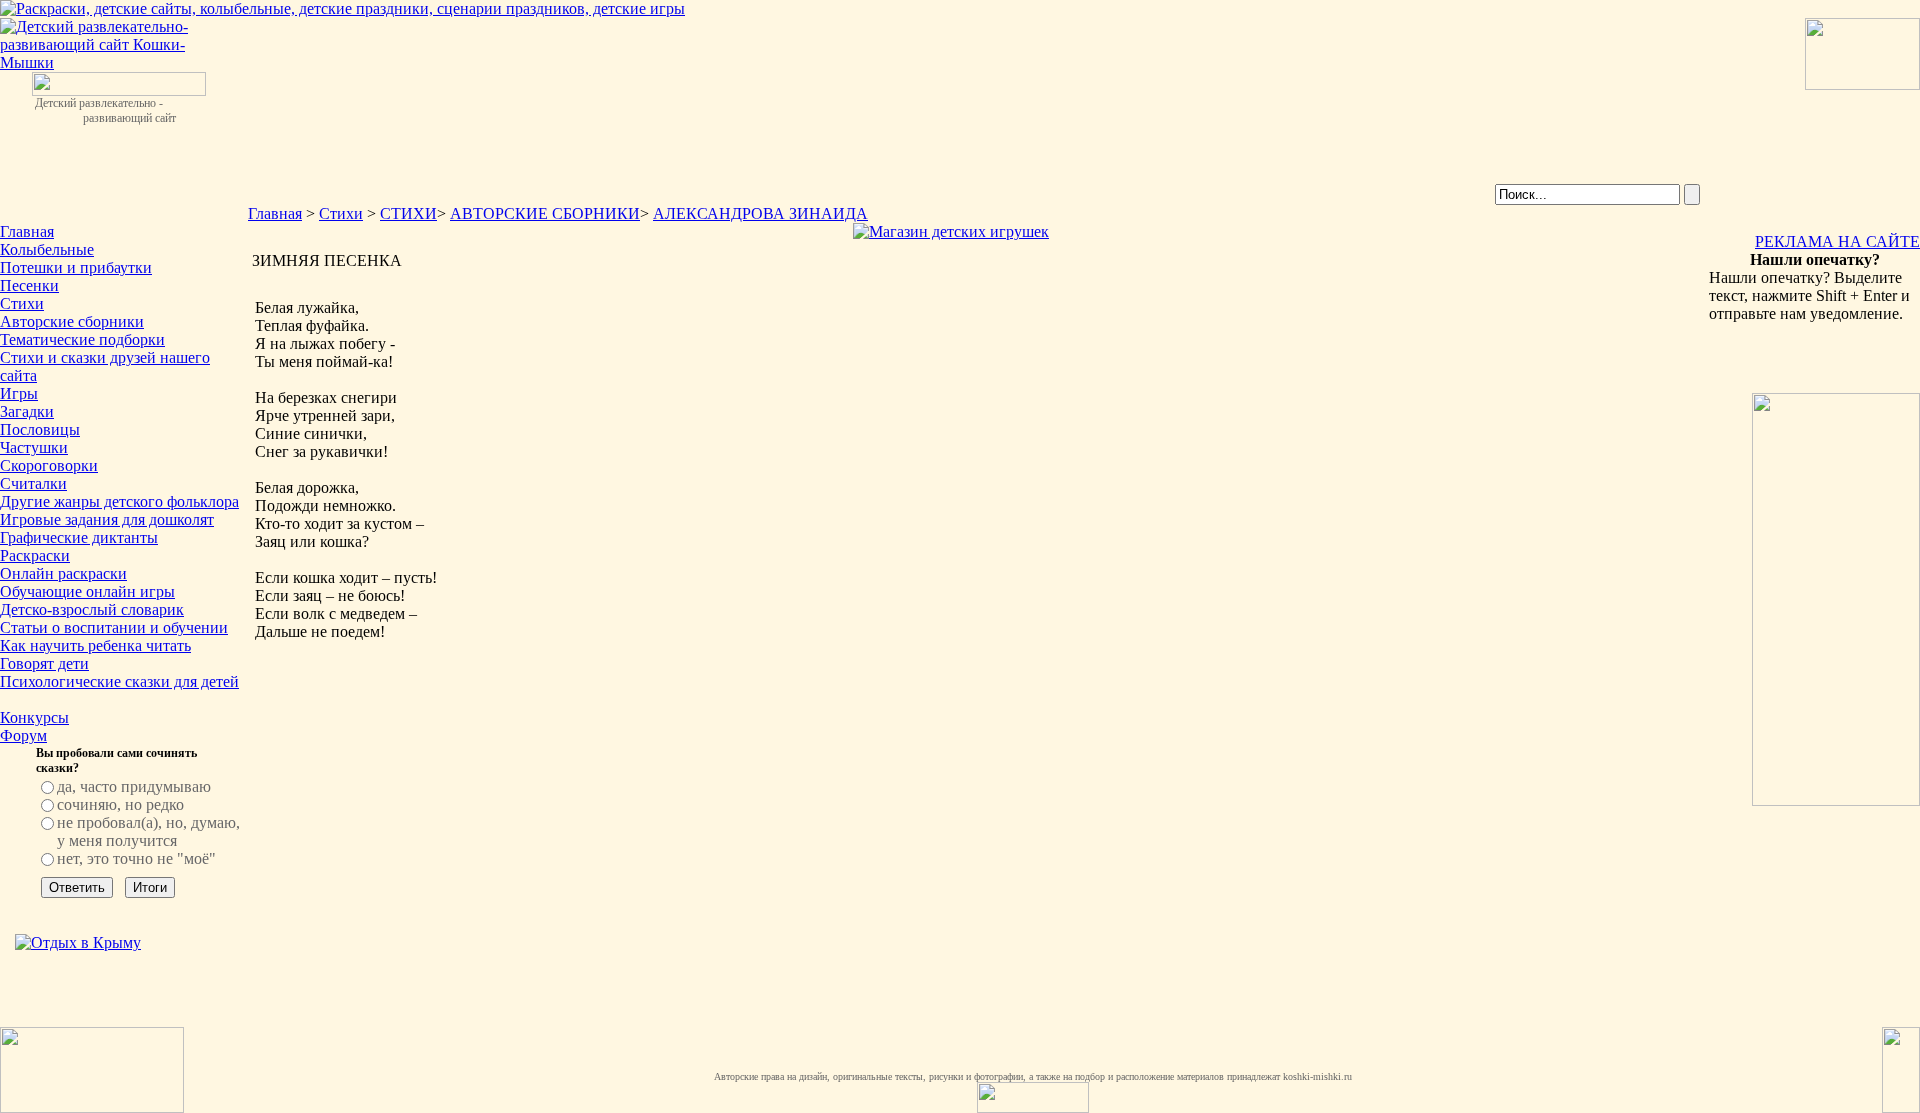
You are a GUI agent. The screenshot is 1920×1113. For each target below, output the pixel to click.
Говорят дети (44, 663)
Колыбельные (47, 249)
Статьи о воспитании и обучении (114, 627)
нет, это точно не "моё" (136, 858)
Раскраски (35, 555)
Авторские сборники (72, 321)
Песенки (29, 285)
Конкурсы (34, 717)
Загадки (27, 411)
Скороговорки (49, 465)
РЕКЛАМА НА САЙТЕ (1837, 241)
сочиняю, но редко (120, 804)
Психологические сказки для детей (119, 681)
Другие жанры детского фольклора (119, 501)
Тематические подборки (82, 339)
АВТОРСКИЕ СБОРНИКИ (545, 213)
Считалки (33, 483)
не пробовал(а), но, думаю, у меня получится (148, 831)
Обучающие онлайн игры (87, 591)
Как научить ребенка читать (95, 645)
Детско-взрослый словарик (92, 609)
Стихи (22, 303)
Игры (19, 393)
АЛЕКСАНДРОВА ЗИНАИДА (760, 213)
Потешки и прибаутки (76, 267)
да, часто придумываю (134, 786)
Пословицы (40, 429)
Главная (27, 231)
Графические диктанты (79, 537)
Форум (23, 735)
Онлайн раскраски (63, 573)
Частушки (34, 447)
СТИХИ (408, 213)
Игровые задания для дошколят (107, 519)
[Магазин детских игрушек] (951, 231)
